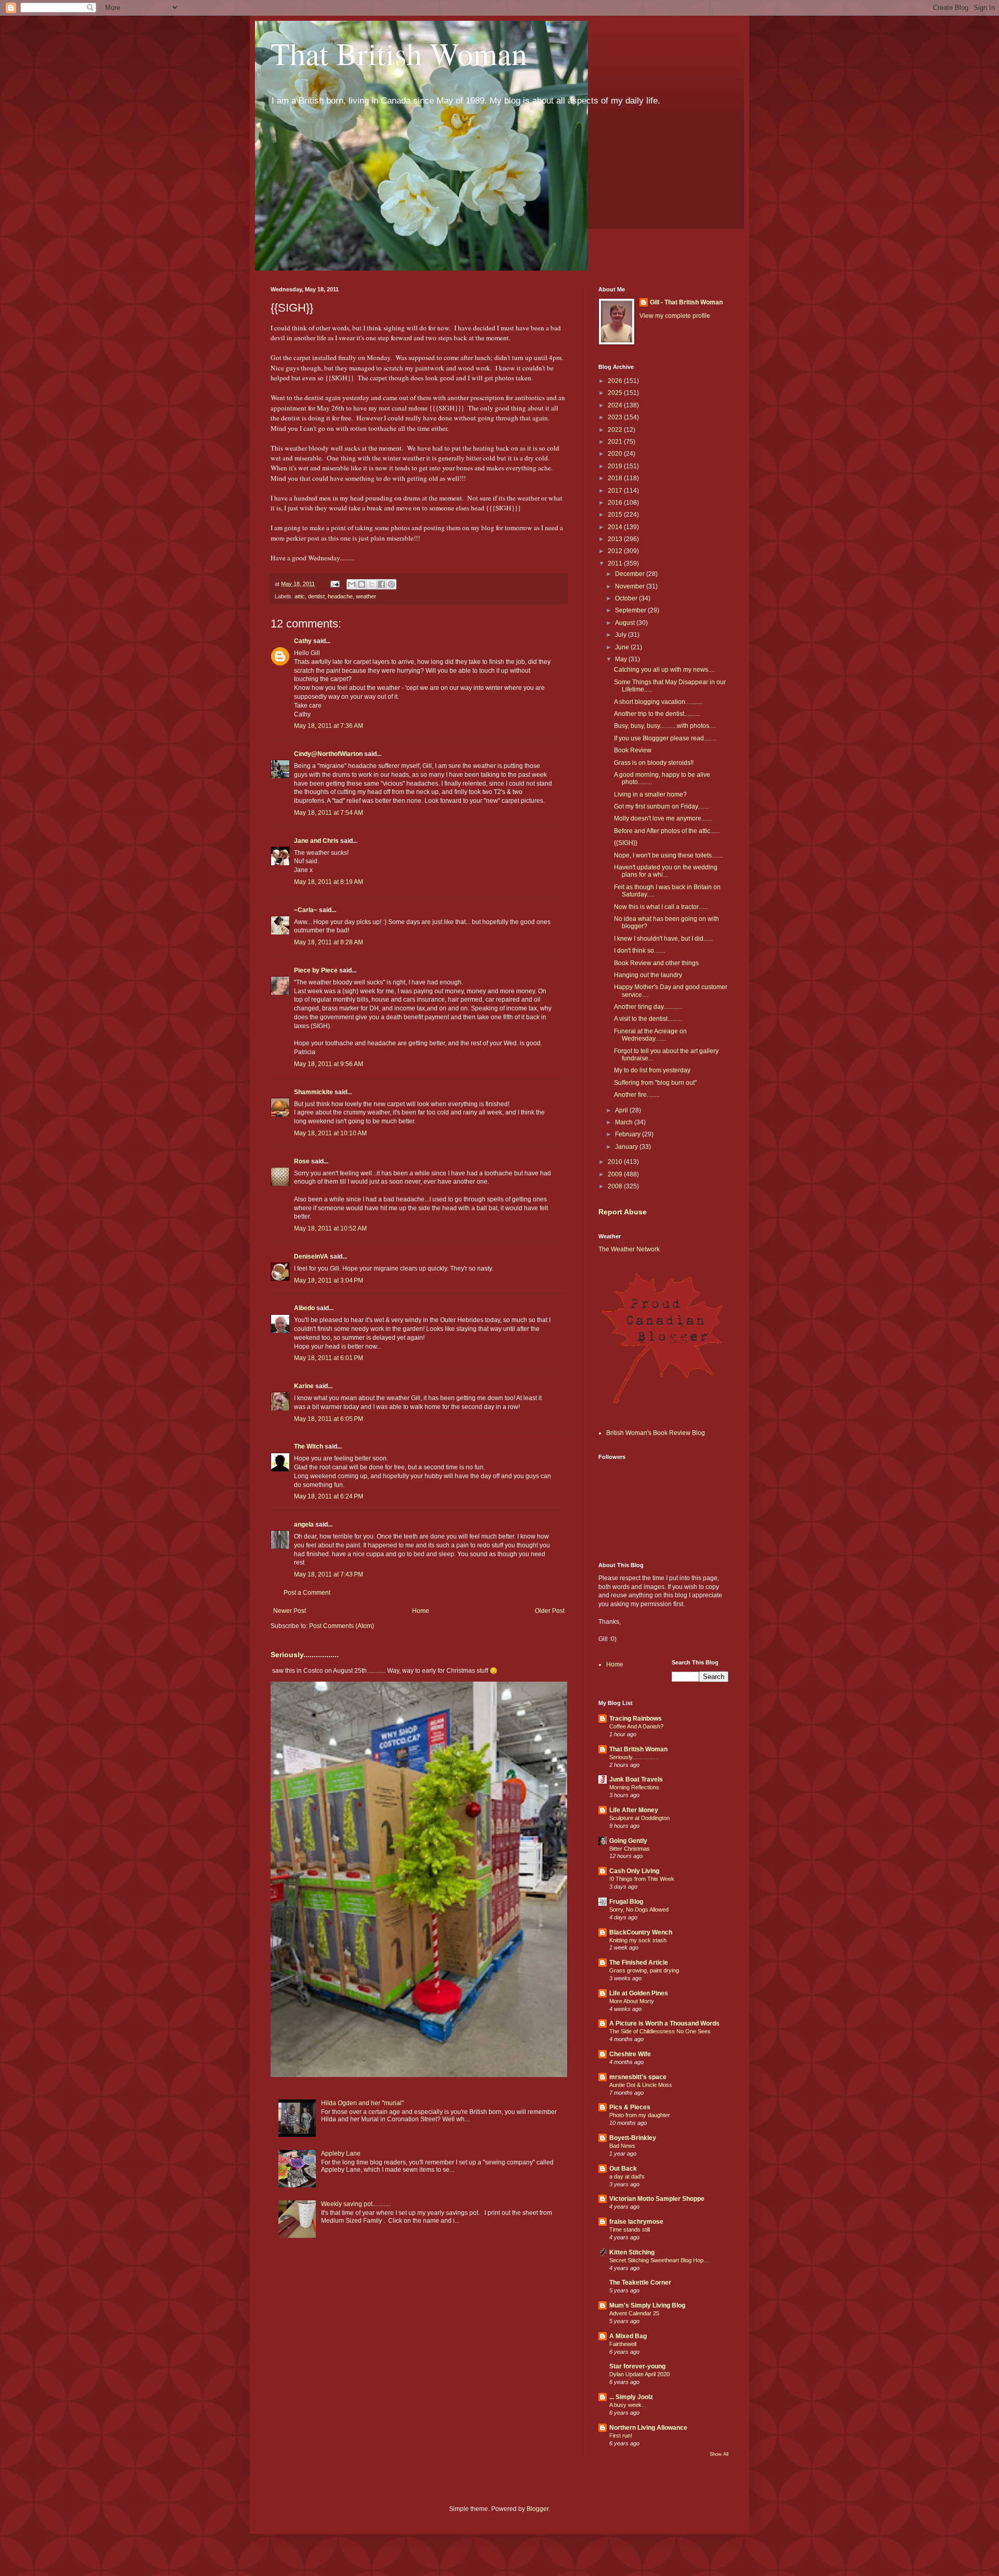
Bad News (622, 2146)
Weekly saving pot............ (356, 2204)
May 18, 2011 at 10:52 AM (330, 1228)
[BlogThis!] (362, 584)
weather (366, 596)
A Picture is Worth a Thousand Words (664, 2023)
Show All (719, 2454)
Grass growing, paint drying (644, 1970)
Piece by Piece (316, 970)
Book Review (633, 750)
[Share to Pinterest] (391, 584)
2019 (616, 466)
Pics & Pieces (630, 2107)
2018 (616, 478)
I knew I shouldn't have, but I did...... (663, 939)
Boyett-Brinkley (633, 2138)
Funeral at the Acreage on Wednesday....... (650, 1035)
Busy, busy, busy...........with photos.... (665, 726)
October (627, 598)
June (623, 647)
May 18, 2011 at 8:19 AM (329, 882)
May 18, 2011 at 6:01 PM (329, 1358)
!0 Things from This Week (642, 1879)
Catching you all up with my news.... (664, 670)
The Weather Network (629, 1249)
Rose (302, 1161)
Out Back (623, 2169)
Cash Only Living (634, 1871)
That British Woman (399, 53)
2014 (616, 527)
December (631, 574)
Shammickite (313, 1092)
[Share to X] (372, 584)
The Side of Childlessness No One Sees (660, 2031)
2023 (616, 417)
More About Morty (632, 2001)
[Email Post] (335, 584)
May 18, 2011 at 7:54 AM (329, 813)
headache (340, 596)
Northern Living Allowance (648, 2428)
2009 (616, 1174)
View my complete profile (675, 316)
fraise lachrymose (636, 2222)
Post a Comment (307, 1593)
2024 (616, 405)
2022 (616, 430)
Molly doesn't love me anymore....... (663, 818)
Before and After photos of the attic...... (667, 831)
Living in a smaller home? (650, 794)
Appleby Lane (341, 2154)
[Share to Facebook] (381, 584)
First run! (621, 2436)
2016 (616, 503)
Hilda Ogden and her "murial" (362, 2103)
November (631, 586)
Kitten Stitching (632, 2252)
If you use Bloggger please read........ (665, 738)
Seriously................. (305, 1655)
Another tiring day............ (648, 1007)
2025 (616, 393)
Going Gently (628, 1841)
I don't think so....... (639, 951)
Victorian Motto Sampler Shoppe (657, 2199)
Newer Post (290, 1611)
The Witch (309, 1446)
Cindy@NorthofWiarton (328, 754)
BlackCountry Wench (641, 1932)
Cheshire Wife (630, 2054)
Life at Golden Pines (639, 1993)
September (631, 610)
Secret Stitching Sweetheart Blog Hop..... (660, 2260)
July (622, 635)
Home (421, 1611)
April (622, 1110)
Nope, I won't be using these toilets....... (668, 855)
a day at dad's (627, 2176)
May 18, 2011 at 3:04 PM (329, 1280)
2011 (616, 563)
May (622, 659)
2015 (616, 515)
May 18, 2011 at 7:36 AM (329, 726)
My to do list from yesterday (652, 1070)
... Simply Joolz (631, 2397)
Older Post (550, 1611)
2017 (616, 491)
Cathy (303, 641)
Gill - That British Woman (686, 302)
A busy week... (628, 2405)
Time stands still (630, 2229)
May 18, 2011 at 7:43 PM (329, 1574)
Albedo (304, 1308)
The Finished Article (639, 1963)
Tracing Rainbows (636, 1719)
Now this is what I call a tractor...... (661, 907)
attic (300, 596)
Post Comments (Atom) (342, 1626)
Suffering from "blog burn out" (655, 1083)
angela (304, 1524)
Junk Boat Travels (636, 1779)
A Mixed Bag (628, 2336)
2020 (616, 454)
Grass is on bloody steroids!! (654, 763)
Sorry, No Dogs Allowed (639, 1909)
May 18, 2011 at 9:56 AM (329, 1064)
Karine (304, 1386)
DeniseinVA (311, 1257)
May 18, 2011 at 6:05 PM (329, 1419)
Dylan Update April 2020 (639, 2374)
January (627, 1147)
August (626, 623)
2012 (616, 551)
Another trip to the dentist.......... (657, 714)
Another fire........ (637, 1095)
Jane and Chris (316, 841)
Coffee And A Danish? (636, 1726)
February (629, 1134)
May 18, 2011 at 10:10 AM (330, 1133)
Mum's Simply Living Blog (647, 2305)
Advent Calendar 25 (634, 2313)
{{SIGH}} (626, 843)
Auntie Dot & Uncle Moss (641, 2085)
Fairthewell (623, 2344)
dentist (316, 596)
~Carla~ (306, 910)
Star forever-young (637, 2366)
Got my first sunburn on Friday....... (661, 806)
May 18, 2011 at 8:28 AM (329, 942)
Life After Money (634, 1810)
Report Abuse (623, 1212)
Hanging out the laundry (648, 975)
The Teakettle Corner (640, 2283)
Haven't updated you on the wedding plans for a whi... (666, 871)
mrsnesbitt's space (638, 2077)
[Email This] (352, 584)
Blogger (537, 2509)
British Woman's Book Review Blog (656, 1433)
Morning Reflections (634, 1787)
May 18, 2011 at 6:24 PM (329, 1496)
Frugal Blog (626, 1902)
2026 (616, 381)
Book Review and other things (656, 963)
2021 (616, 442)
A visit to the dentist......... (648, 1019)
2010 (616, 1162)
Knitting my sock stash (638, 1940)
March (625, 1122)
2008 (616, 1186)
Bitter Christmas (630, 1849)
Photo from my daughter (640, 2115)
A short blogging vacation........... (658, 702)
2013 (616, 539)
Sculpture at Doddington (639, 1818)
